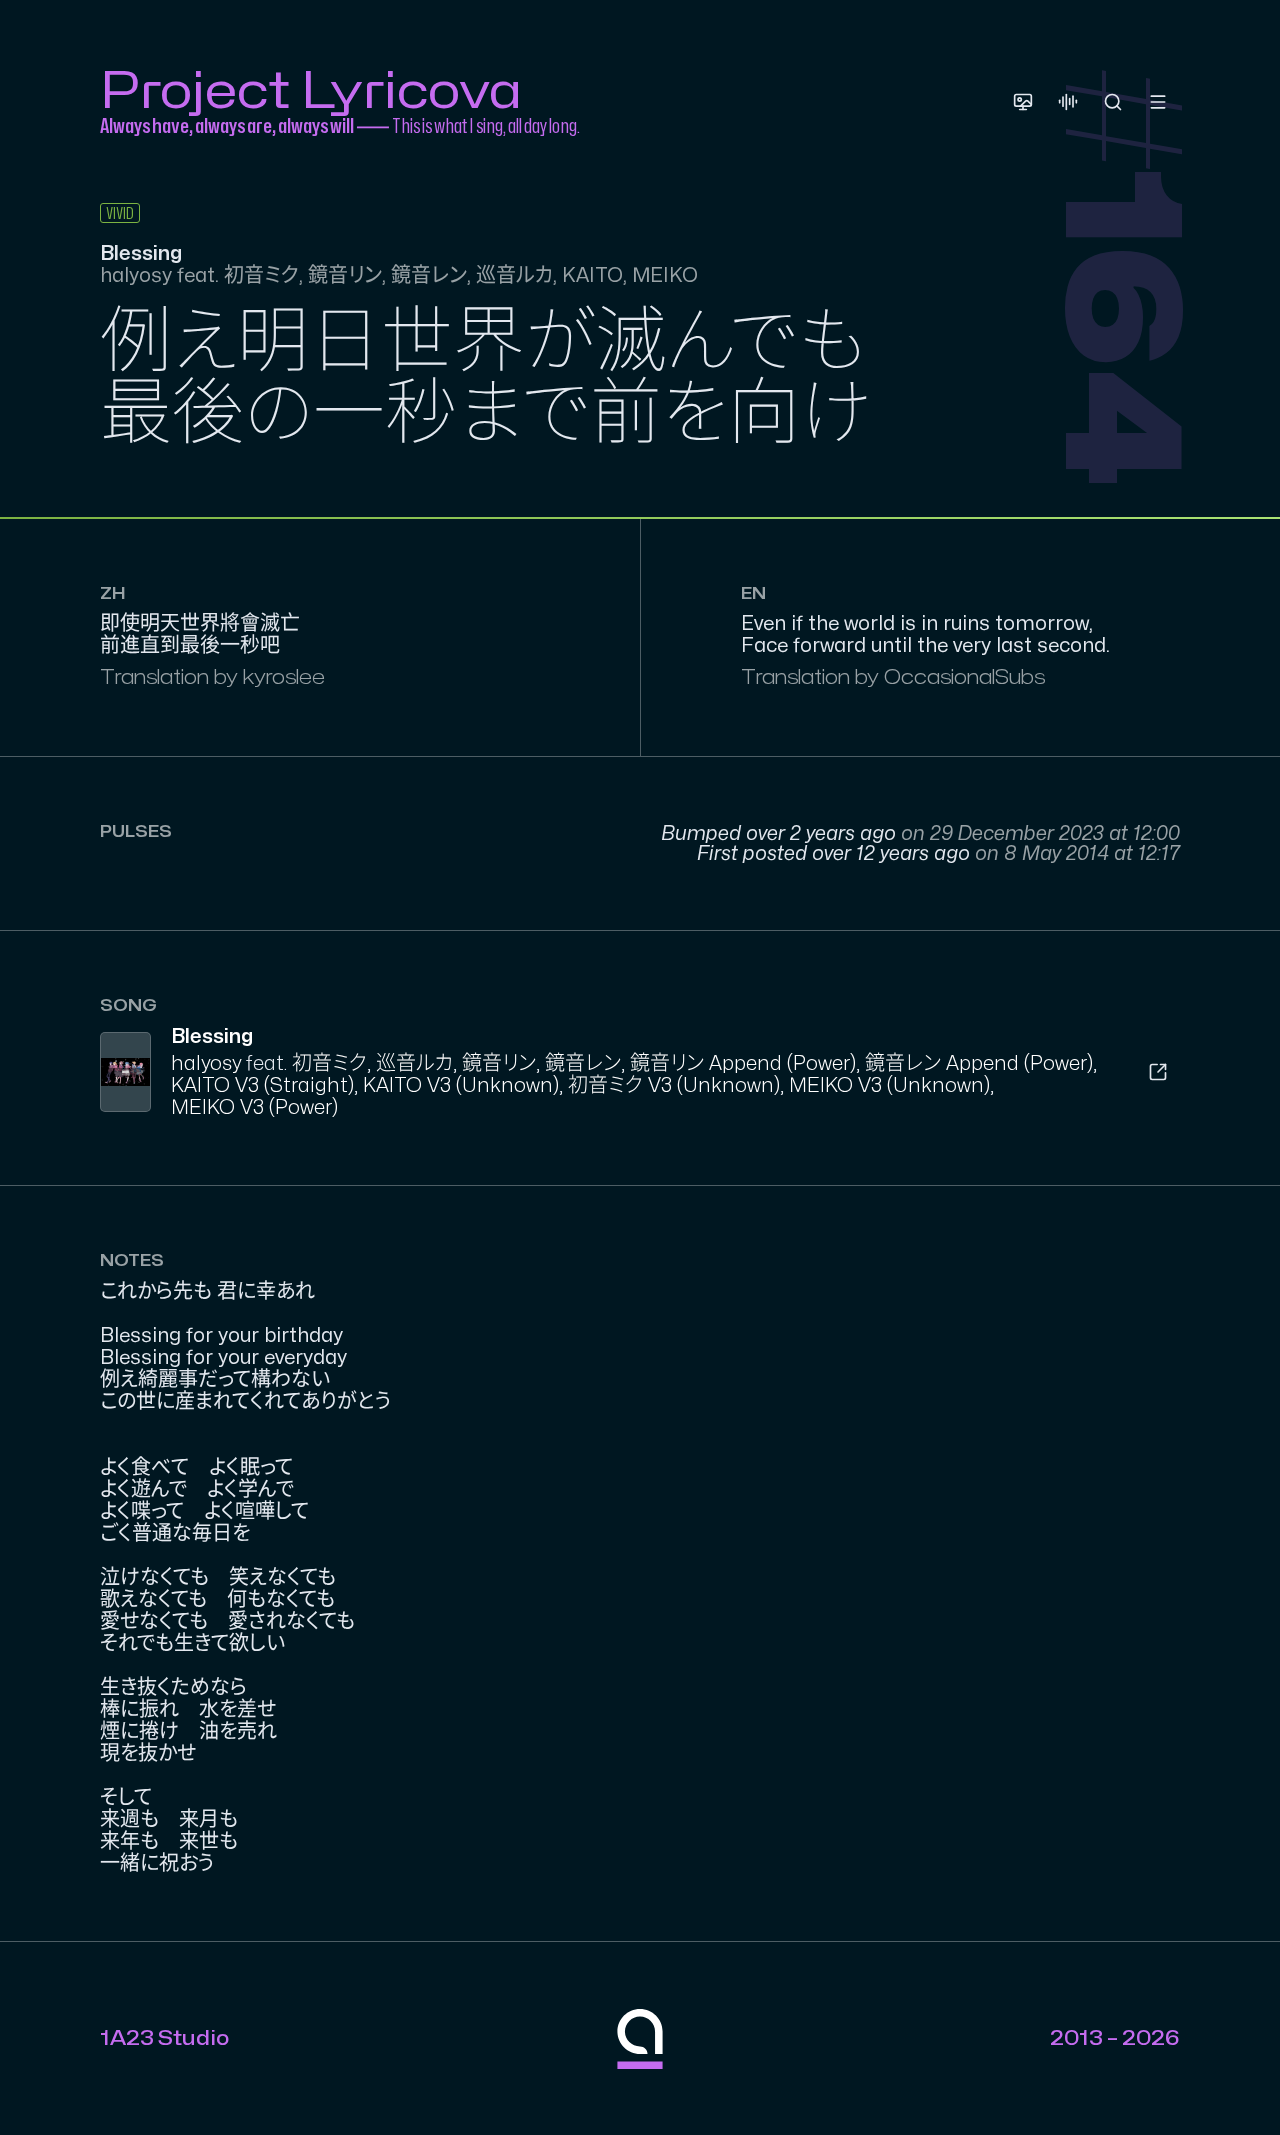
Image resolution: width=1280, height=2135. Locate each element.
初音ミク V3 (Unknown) (674, 1085)
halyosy (206, 1063)
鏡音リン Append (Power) (743, 1063)
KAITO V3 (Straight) (262, 1085)
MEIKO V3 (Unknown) (889, 1085)
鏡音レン (583, 1063)
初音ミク (329, 1063)
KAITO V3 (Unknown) (461, 1085)
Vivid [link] (120, 214)
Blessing (212, 1036)
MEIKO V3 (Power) (254, 1107)
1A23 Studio (164, 2038)
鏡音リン (499, 1063)
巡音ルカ (414, 1063)
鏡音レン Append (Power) (979, 1063)
